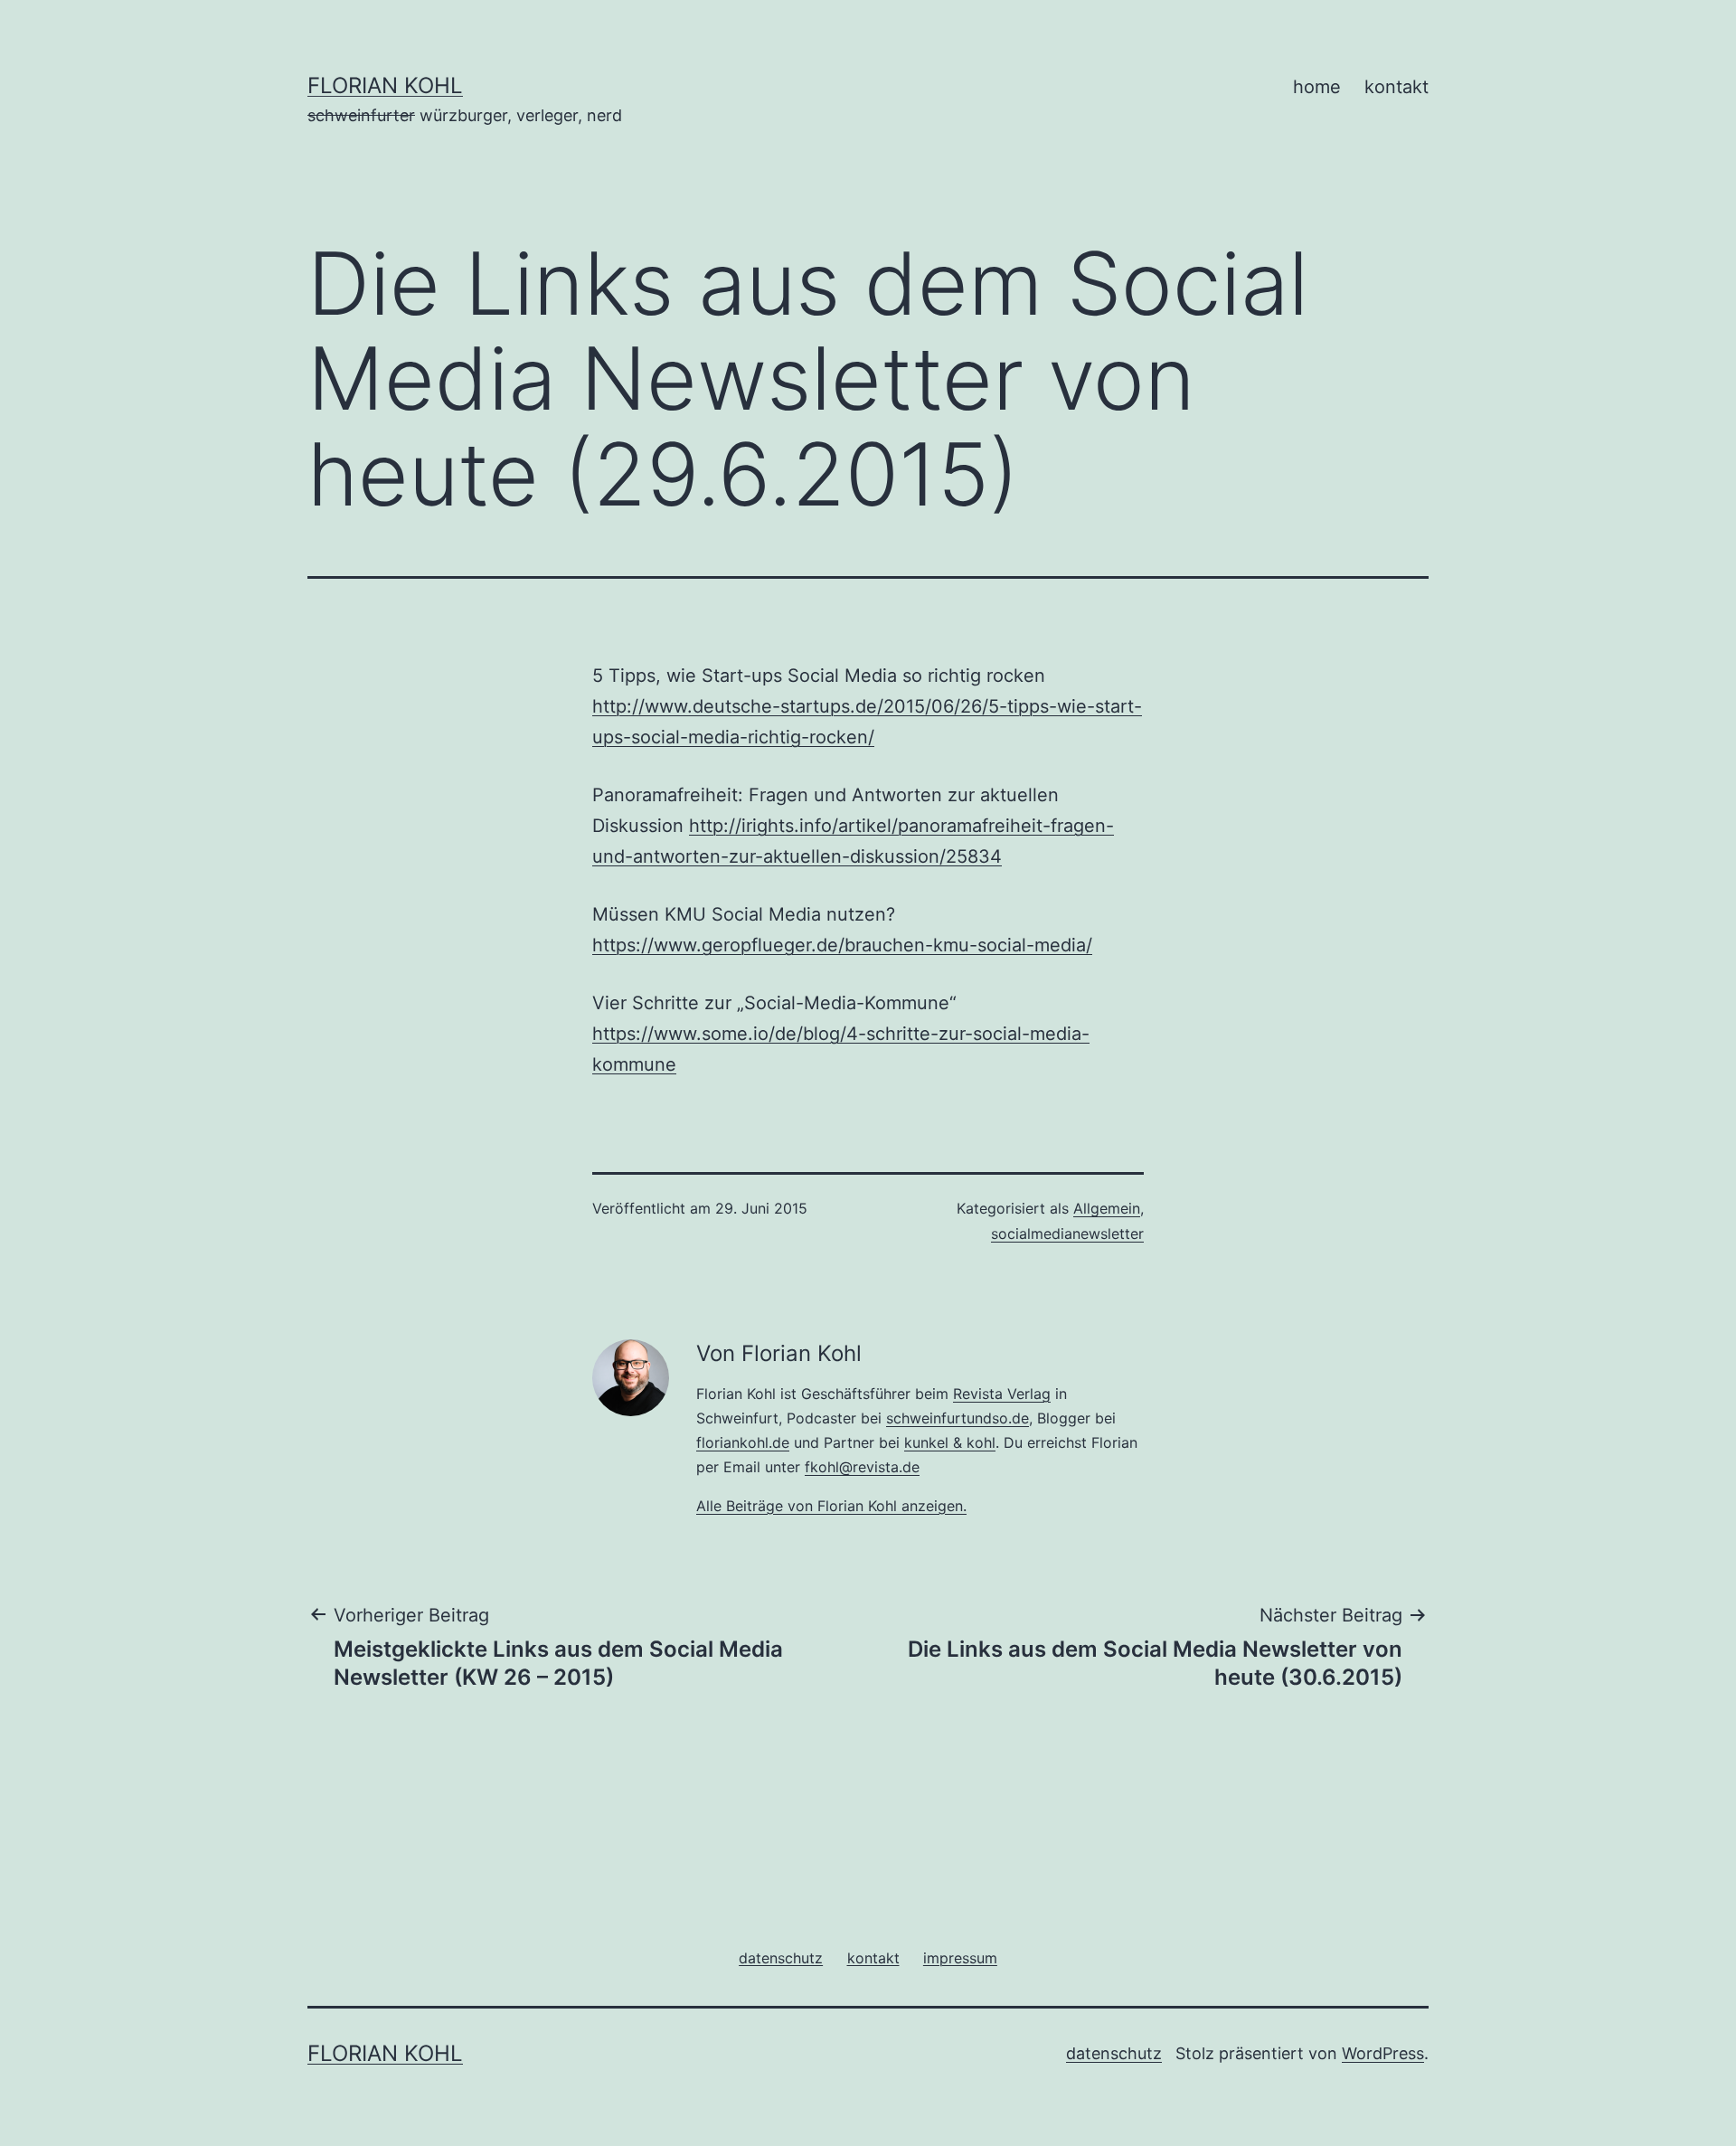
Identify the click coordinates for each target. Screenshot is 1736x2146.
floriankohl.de (743, 1442)
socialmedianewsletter (1067, 1234)
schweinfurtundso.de (958, 1418)
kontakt (1396, 87)
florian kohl (385, 85)
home (1317, 87)
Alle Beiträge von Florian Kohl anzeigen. (831, 1506)
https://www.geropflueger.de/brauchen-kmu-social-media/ (842, 945)
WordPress (1383, 2053)
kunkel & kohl (950, 1442)
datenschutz (1114, 2053)
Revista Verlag (1002, 1394)
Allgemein (1107, 1208)
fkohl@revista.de (862, 1467)
